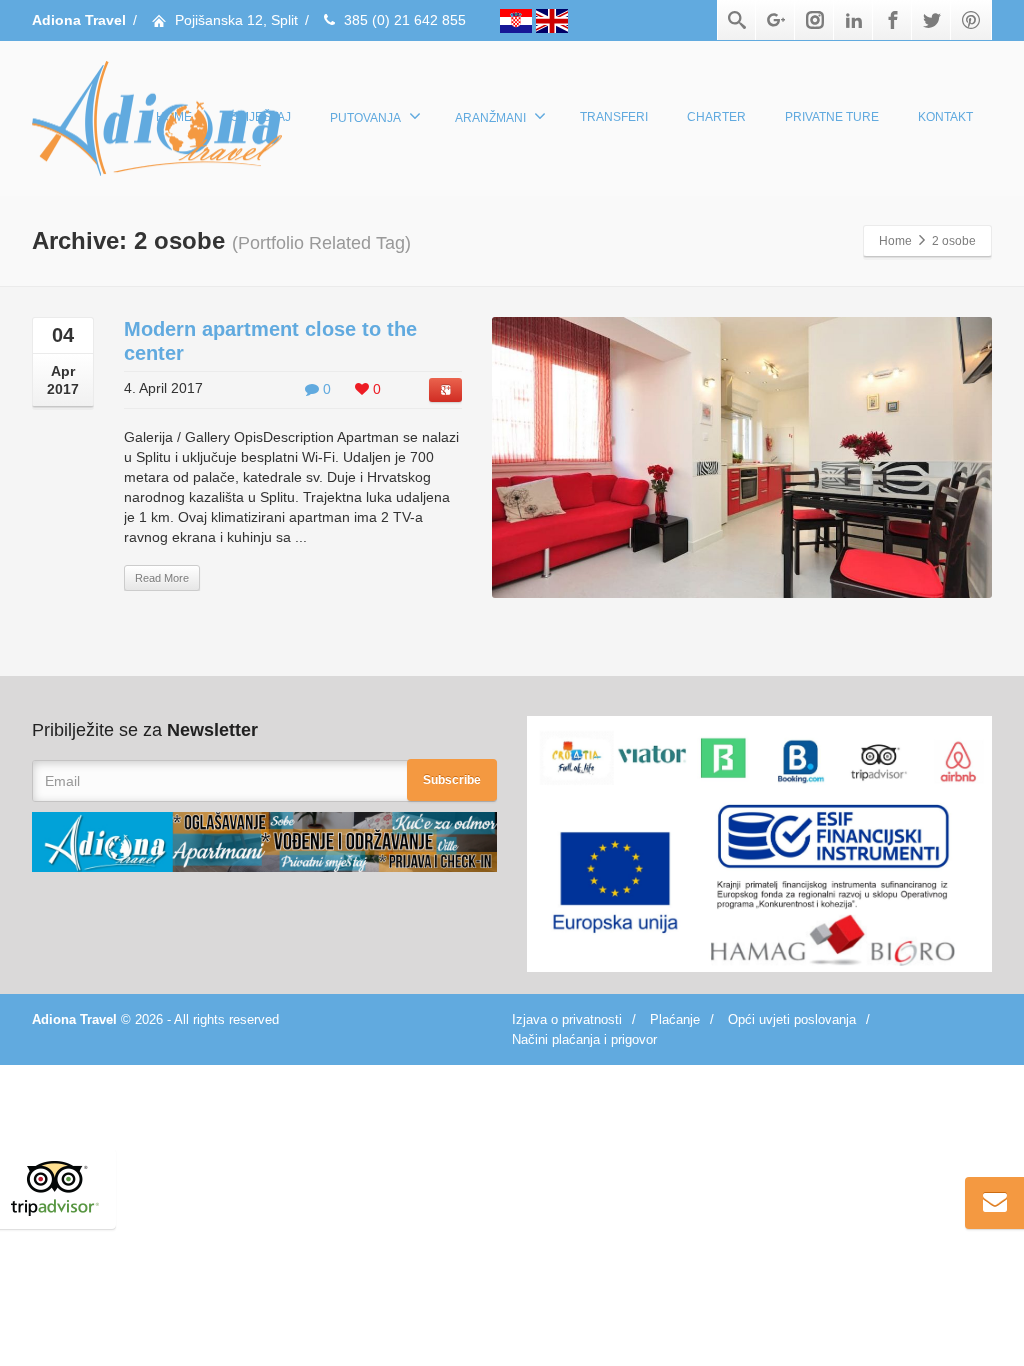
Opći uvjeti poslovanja (792, 1019)
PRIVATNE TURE (832, 117)
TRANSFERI (614, 117)
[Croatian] (518, 20)
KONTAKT (945, 117)
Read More (162, 578)
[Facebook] (893, 20)
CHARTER (716, 117)
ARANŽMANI (490, 118)
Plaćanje (675, 1019)
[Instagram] (815, 20)
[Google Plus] (776, 20)
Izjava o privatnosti (567, 1019)
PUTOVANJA (365, 118)
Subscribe (452, 780)
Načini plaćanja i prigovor (584, 1039)
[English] (552, 20)
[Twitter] (932, 20)
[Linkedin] (854, 20)
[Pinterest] (971, 20)
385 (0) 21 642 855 (405, 20)
